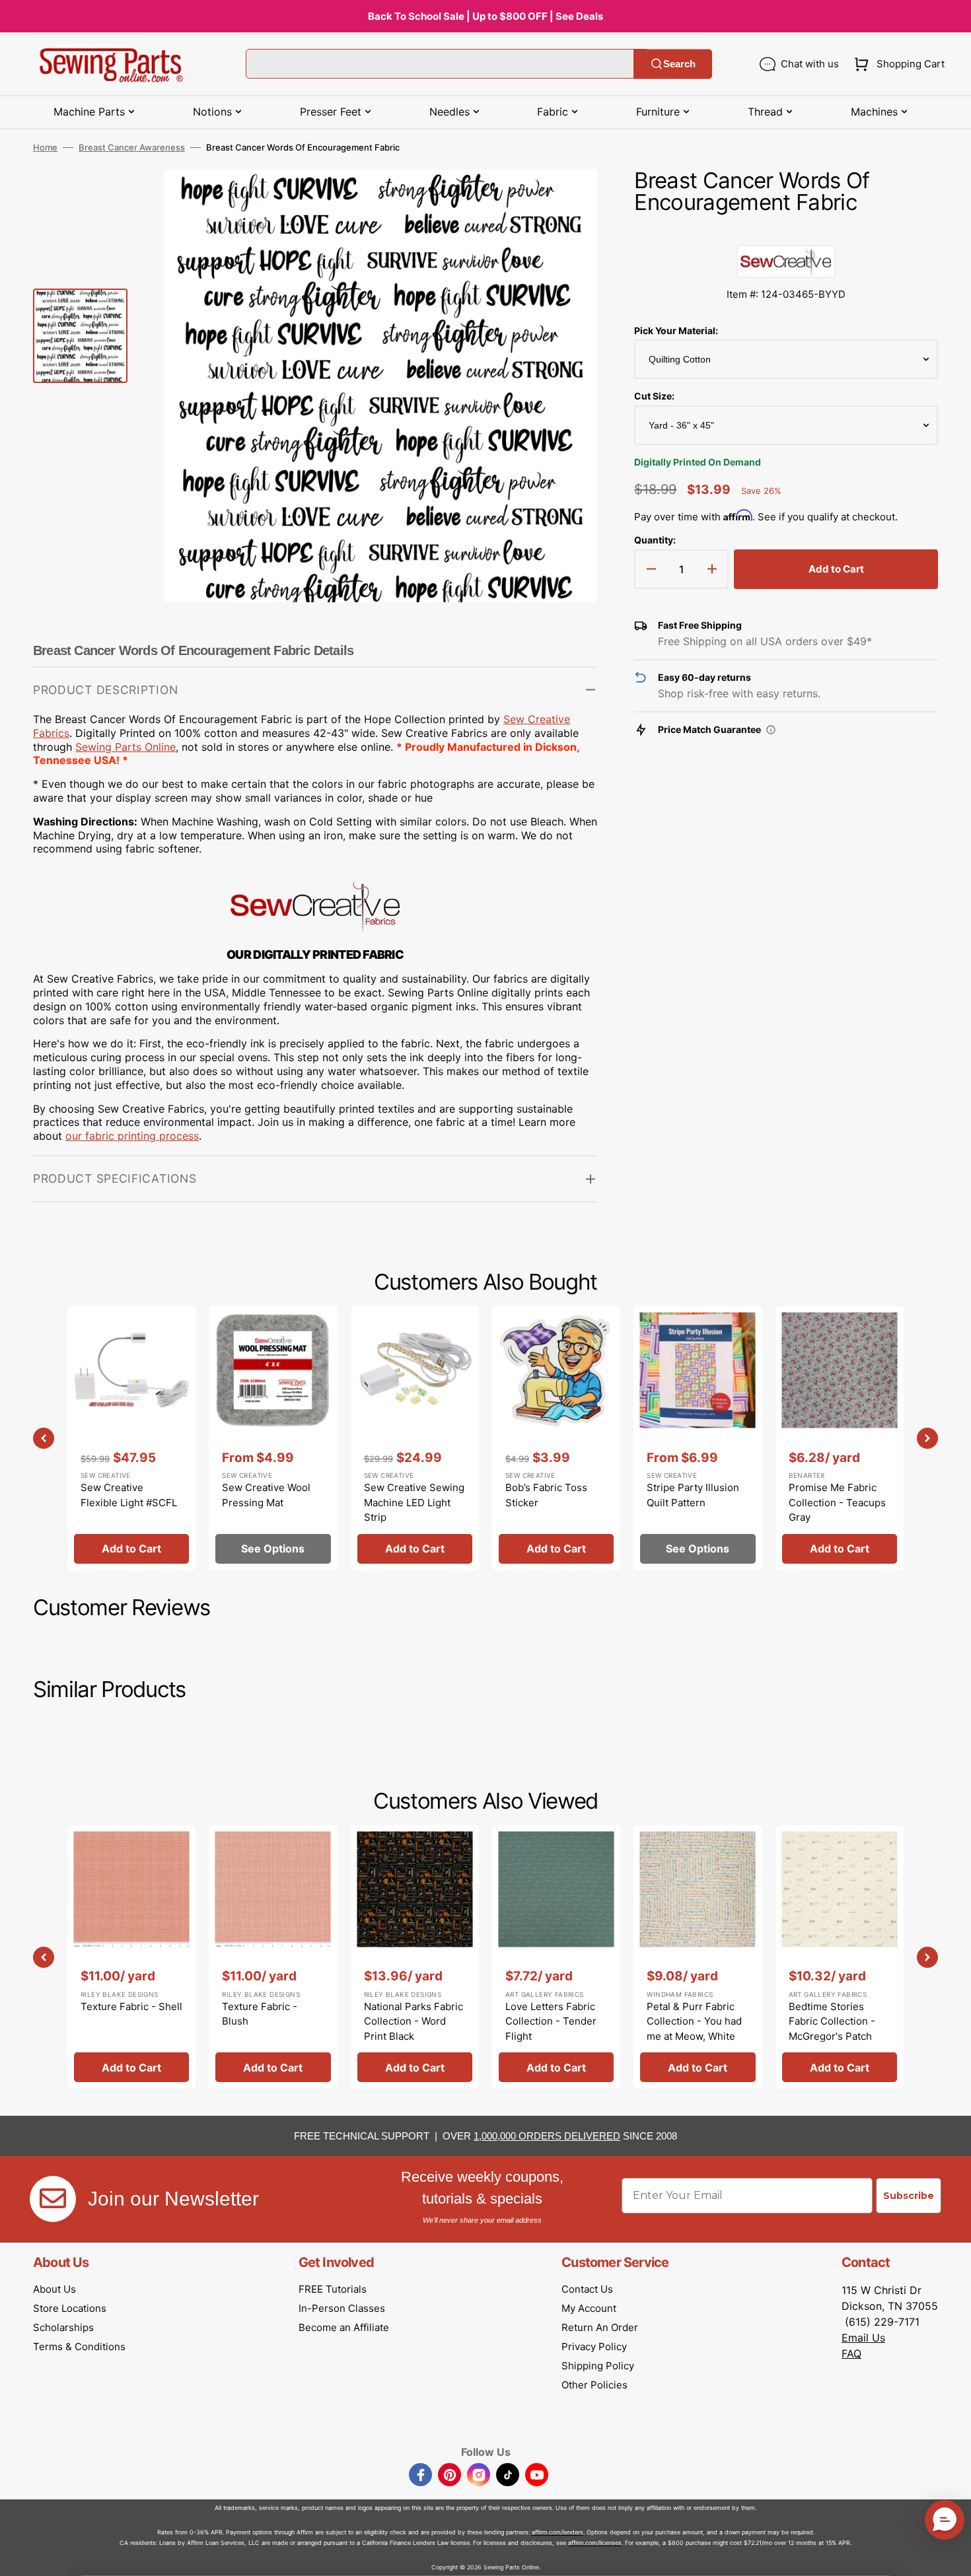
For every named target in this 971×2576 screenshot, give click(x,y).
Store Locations (70, 2308)
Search (679, 64)
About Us (54, 2289)
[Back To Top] (951, 2556)
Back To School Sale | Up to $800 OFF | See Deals (485, 16)
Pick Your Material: (676, 331)
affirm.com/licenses (595, 2543)
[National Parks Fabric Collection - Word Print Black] (415, 1957)
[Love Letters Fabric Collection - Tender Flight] (556, 1957)
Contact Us (587, 2289)
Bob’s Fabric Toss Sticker (546, 1495)
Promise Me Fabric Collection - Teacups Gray (837, 1502)
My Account (589, 2308)
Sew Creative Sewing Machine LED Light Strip (414, 1502)
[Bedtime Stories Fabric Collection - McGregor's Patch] (840, 1957)
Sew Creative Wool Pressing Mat (266, 1495)
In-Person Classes (342, 2308)
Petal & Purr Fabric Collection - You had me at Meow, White (694, 2021)
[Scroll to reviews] (786, 232)
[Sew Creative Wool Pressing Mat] (273, 1438)
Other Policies (594, 2385)
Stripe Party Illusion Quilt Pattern (693, 1495)
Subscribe (909, 2196)
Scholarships (63, 2327)
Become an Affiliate (344, 2327)
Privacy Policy (594, 2347)
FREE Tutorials (333, 2289)
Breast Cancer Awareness (132, 147)
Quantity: (655, 540)
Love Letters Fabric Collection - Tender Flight (551, 2021)
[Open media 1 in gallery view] (567, 199)
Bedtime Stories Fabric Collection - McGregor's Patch (832, 2021)
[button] (897, 64)
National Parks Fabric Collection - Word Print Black (414, 2021)
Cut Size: (654, 396)
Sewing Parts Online (126, 747)
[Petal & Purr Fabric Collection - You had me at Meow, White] (698, 1957)
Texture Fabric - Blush (260, 2014)
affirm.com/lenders (557, 2532)
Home (45, 147)
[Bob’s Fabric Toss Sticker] (556, 1438)
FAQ (851, 2353)
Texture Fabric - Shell (131, 2006)
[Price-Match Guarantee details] (771, 730)
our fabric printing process (132, 1136)
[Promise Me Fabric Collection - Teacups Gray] (840, 1438)
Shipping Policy (598, 2366)
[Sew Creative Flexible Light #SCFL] (131, 1438)
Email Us (863, 2338)
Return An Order (600, 2327)
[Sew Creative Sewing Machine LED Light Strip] (415, 1438)
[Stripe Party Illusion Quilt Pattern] (698, 1438)
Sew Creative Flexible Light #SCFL (129, 1495)
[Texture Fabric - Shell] (131, 1957)
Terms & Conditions (79, 2347)
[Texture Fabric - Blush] (273, 1957)
